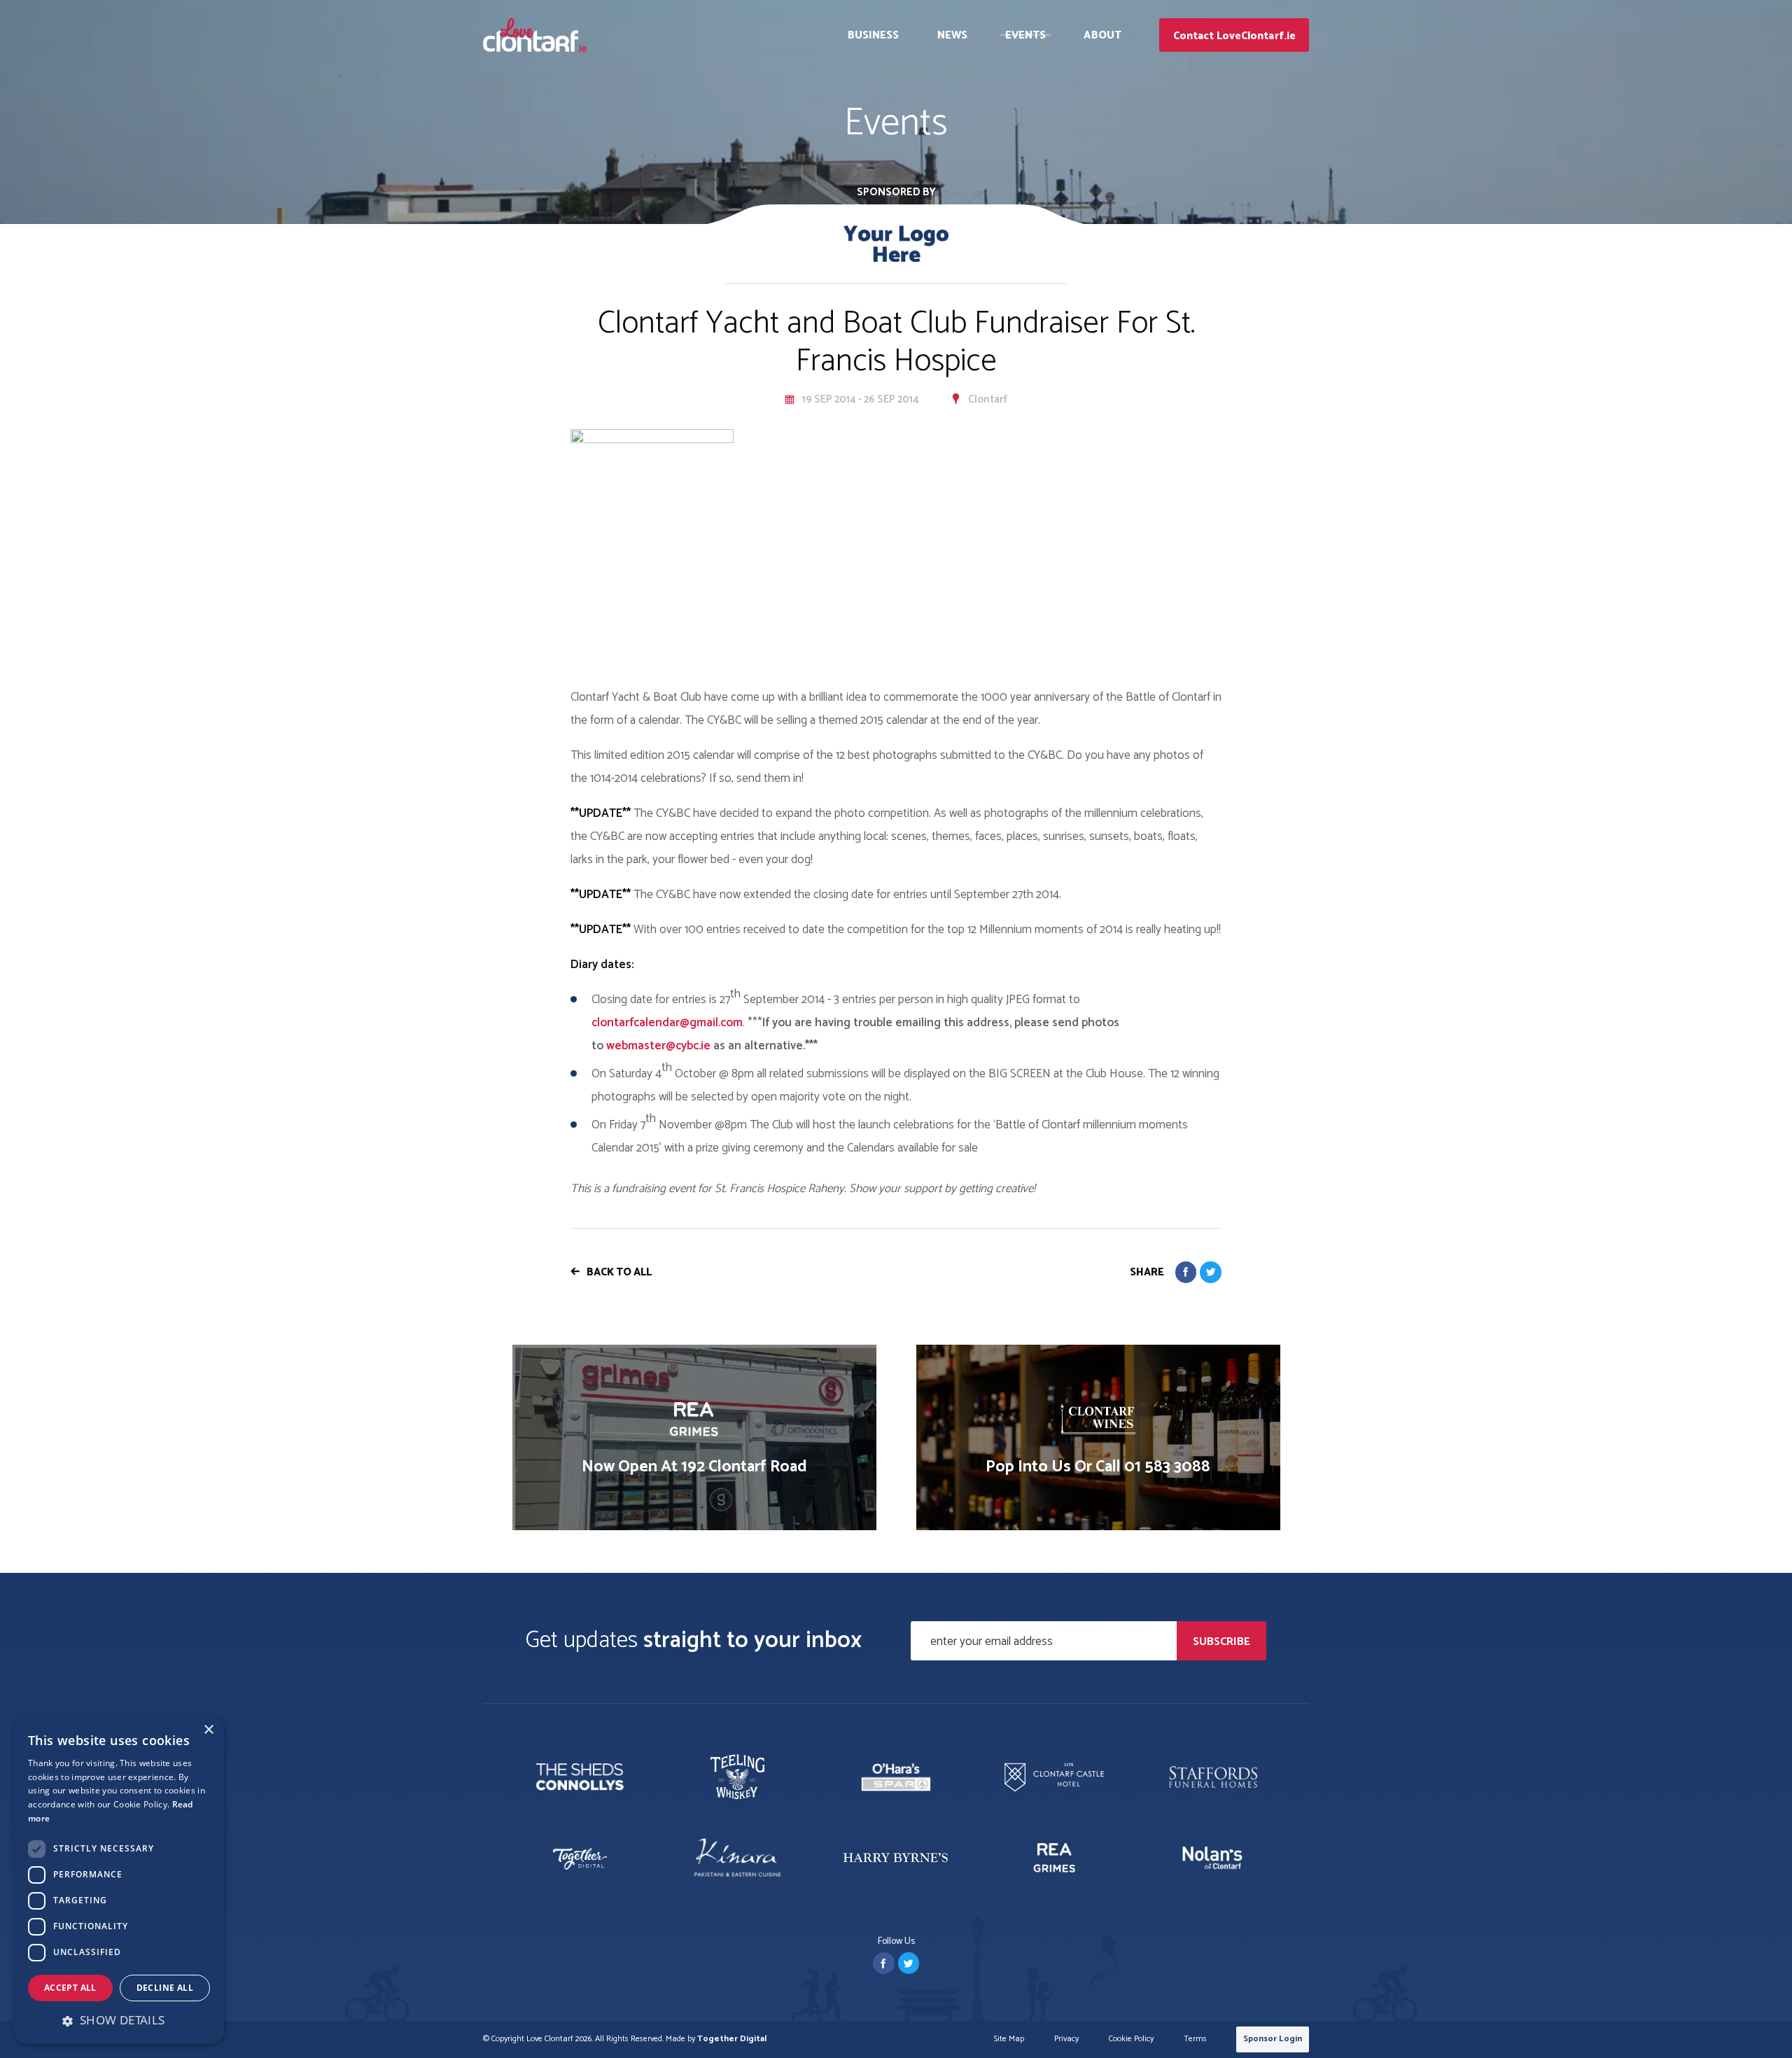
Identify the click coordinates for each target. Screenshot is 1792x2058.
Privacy (1066, 2039)
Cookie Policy (1131, 2039)
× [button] (208, 1730)
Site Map (1009, 2039)
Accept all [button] (70, 1988)
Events (1026, 35)
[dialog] (119, 1879)
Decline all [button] (165, 1988)
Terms (1195, 2039)
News (952, 35)
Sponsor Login (1273, 2039)
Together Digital (732, 2039)
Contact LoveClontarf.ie (1234, 36)
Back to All (619, 1272)
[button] (119, 2020)
